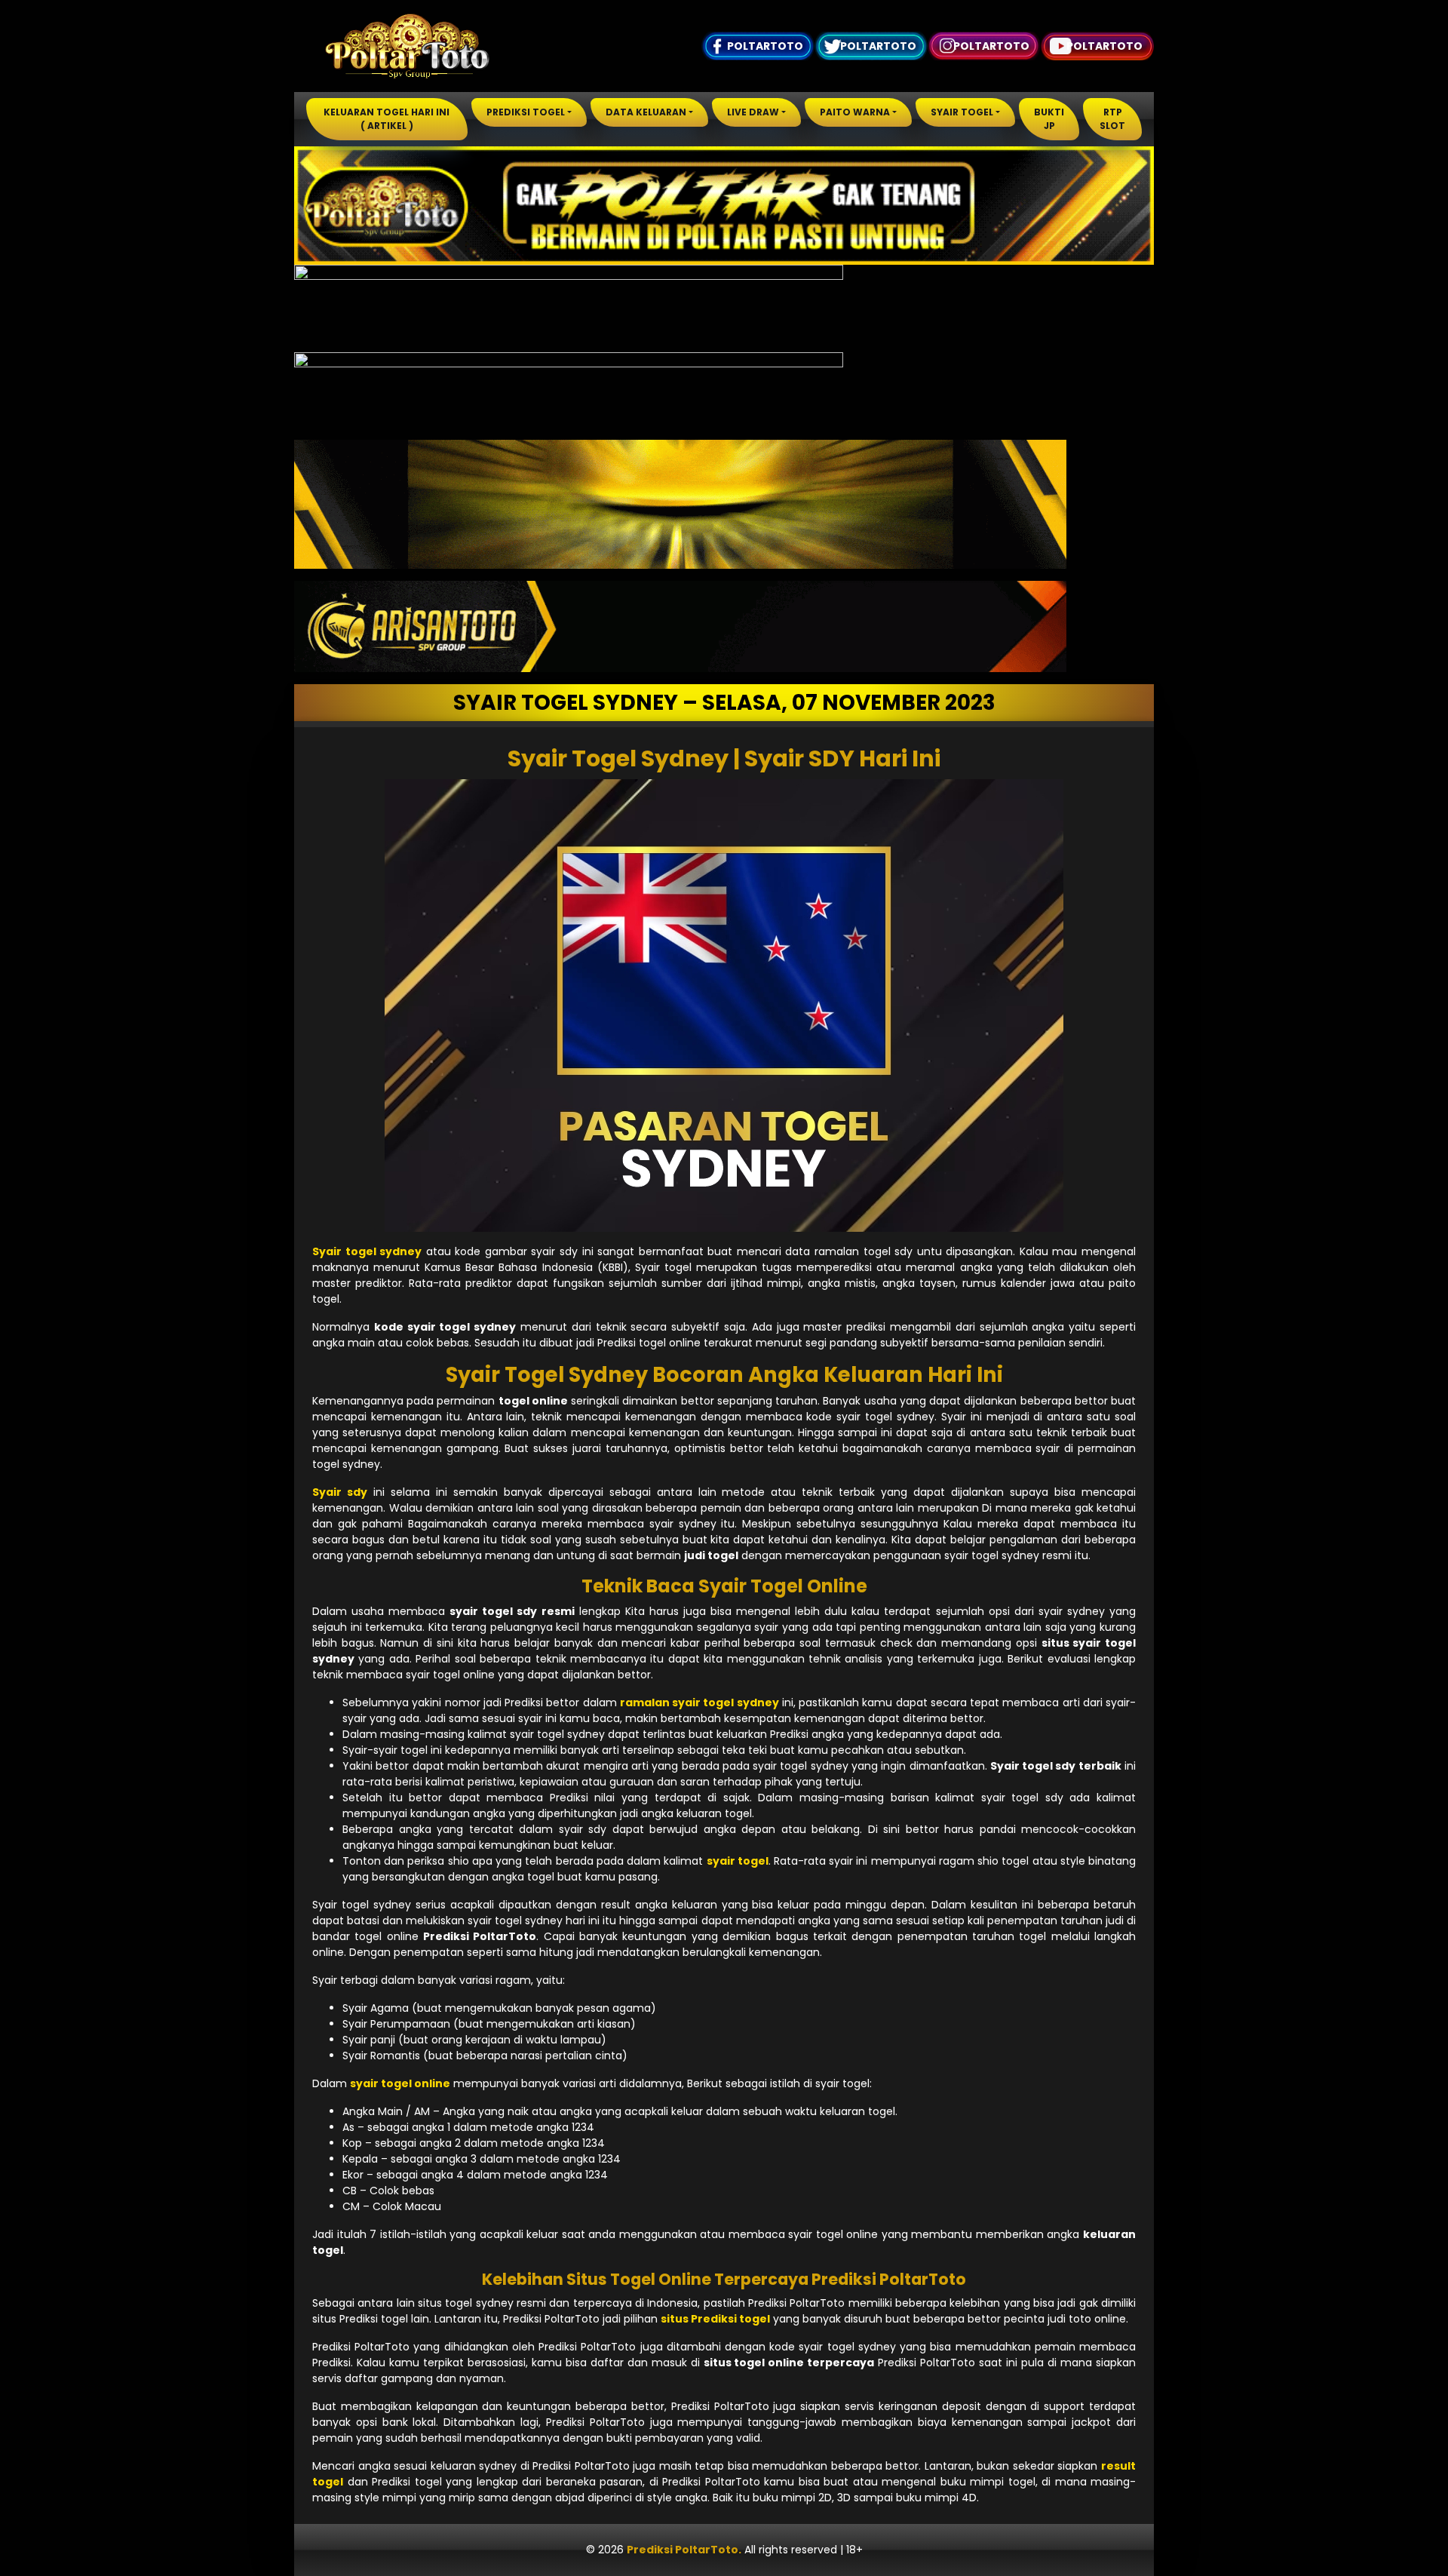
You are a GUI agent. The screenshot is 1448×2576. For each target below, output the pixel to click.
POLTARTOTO (765, 46)
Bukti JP (1049, 119)
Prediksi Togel (526, 112)
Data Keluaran (646, 112)
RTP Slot (1112, 119)
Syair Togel (962, 112)
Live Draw (753, 112)
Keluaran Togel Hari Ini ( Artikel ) (387, 119)
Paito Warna (855, 112)
